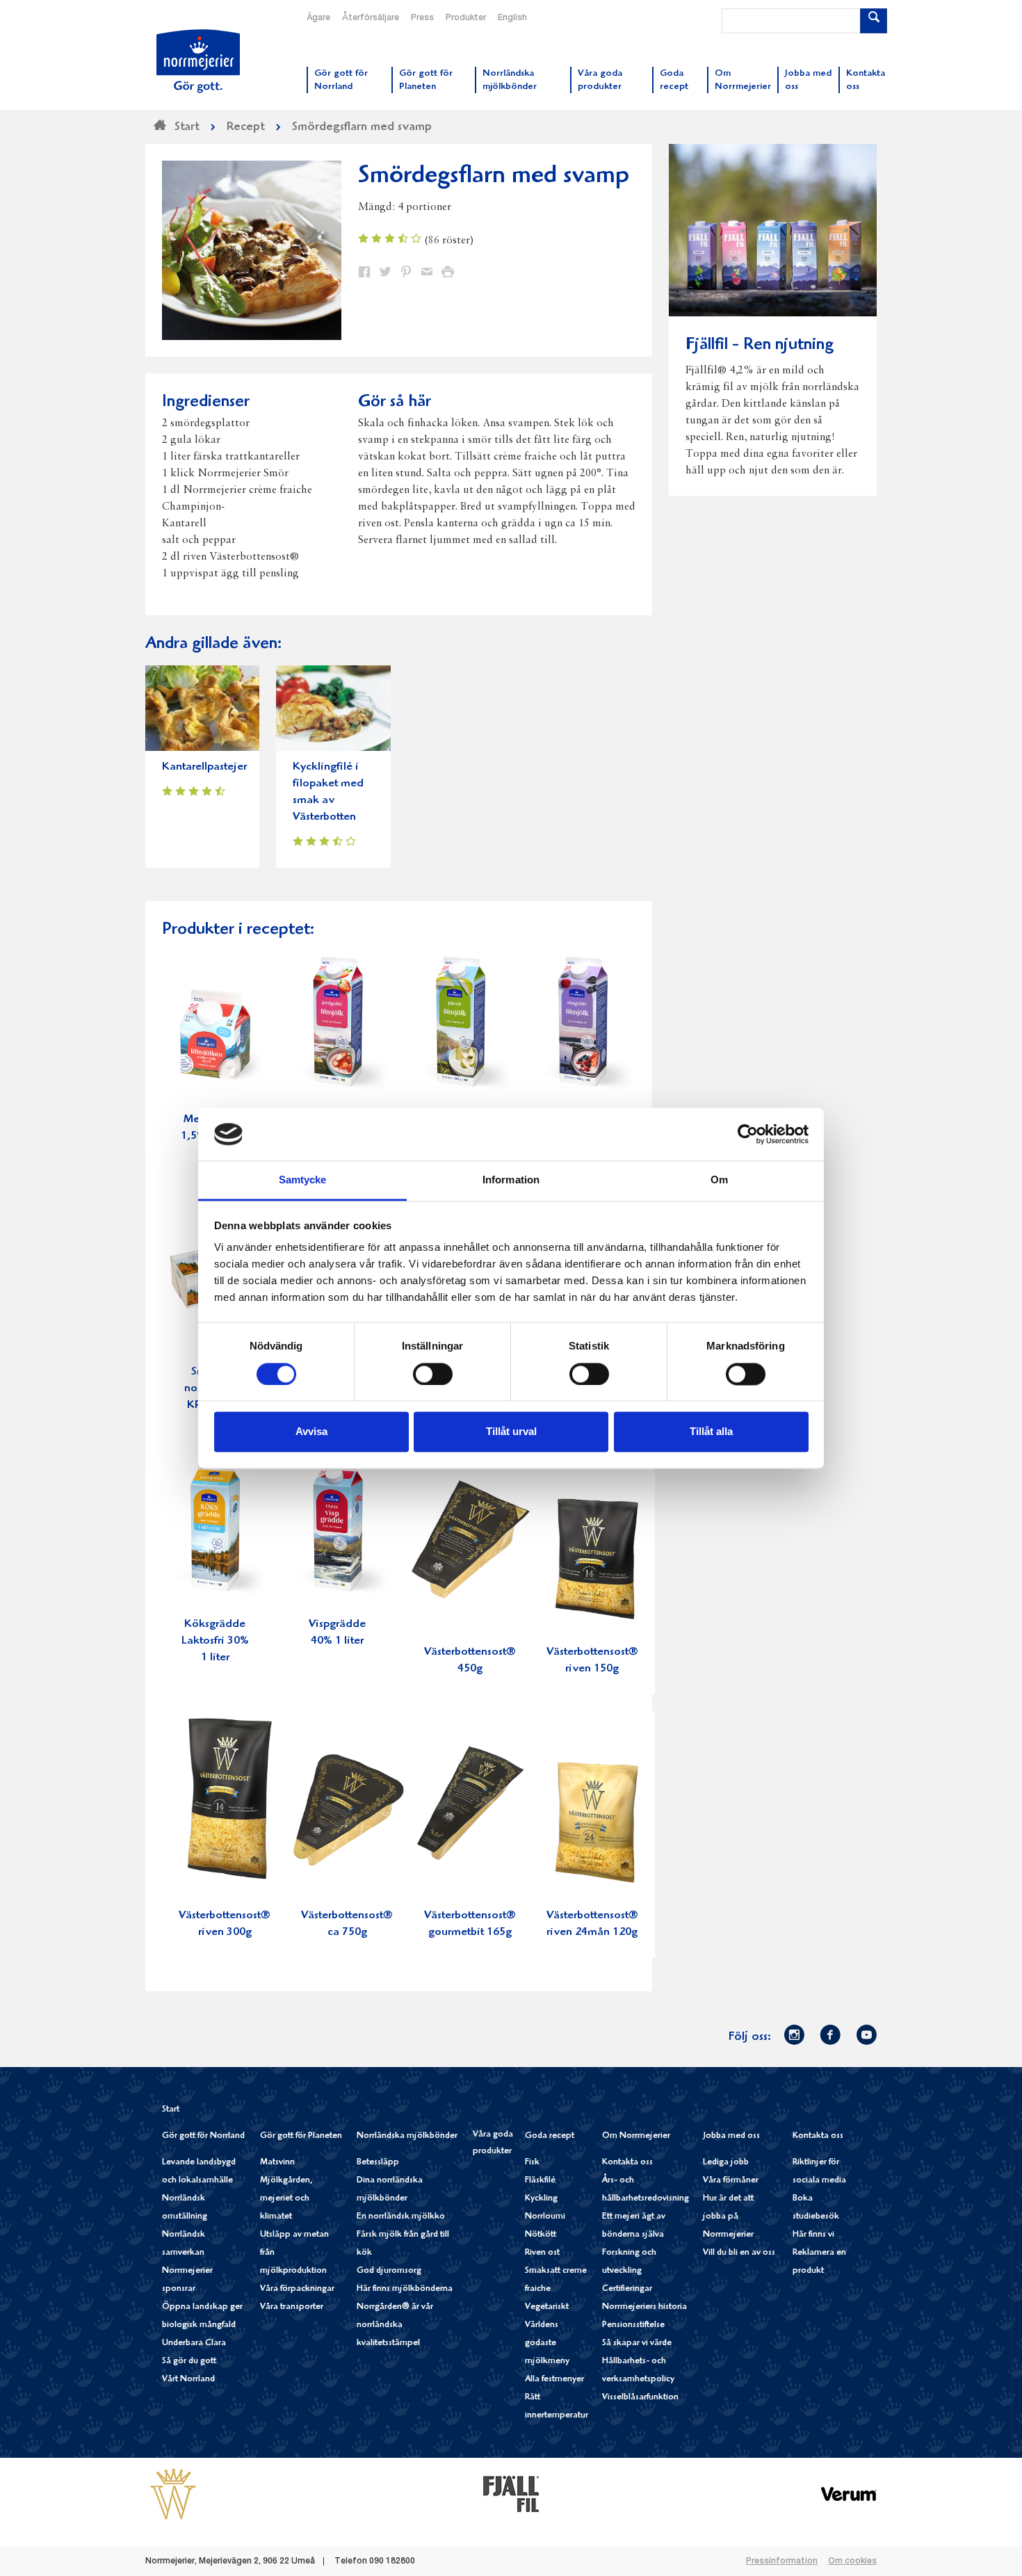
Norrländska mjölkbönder (407, 2136)
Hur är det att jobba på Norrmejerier (728, 2217)
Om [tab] (719, 1180)
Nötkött (541, 2235)
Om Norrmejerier (636, 2136)
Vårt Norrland (188, 2380)
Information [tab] (511, 1180)
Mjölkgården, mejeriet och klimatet (286, 2199)
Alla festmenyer (554, 2380)
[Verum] (849, 2494)
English (512, 18)
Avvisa (311, 1432)
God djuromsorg (389, 2271)
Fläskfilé (540, 2181)
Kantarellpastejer (204, 767)
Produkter (466, 18)
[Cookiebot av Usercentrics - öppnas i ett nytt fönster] (748, 1134)
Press (422, 18)
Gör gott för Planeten (301, 2136)
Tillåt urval (511, 1432)
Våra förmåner (731, 2181)
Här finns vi (813, 2235)
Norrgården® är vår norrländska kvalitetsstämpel (395, 2325)
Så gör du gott (189, 2362)
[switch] (433, 1372)
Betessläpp (378, 2163)
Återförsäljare (371, 18)
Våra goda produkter (493, 2143)
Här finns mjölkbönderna (405, 2289)
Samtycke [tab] (303, 1180)
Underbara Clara (194, 2343)
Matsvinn (277, 2163)
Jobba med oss (731, 2136)
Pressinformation (782, 2561)
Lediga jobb (726, 2163)
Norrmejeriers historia (644, 2307)
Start (171, 2110)
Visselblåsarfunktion (640, 2398)
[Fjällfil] (511, 2494)
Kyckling (541, 2199)
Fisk (532, 2163)
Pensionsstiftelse (633, 2325)
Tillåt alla (711, 1432)
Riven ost (542, 2253)
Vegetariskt (547, 2307)
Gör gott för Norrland (203, 2136)
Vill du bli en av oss (739, 2253)
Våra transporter (292, 2307)
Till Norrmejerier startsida (198, 61)
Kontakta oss (627, 2163)
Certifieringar (627, 2289)
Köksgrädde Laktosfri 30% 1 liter (215, 1641)
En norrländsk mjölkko (401, 2217)
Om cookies (852, 2561)
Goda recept (550, 2136)
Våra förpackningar (297, 2289)
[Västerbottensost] (173, 2494)
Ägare (318, 18)
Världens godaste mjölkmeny (547, 2343)
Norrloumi (545, 2217)
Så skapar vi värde (637, 2343)
